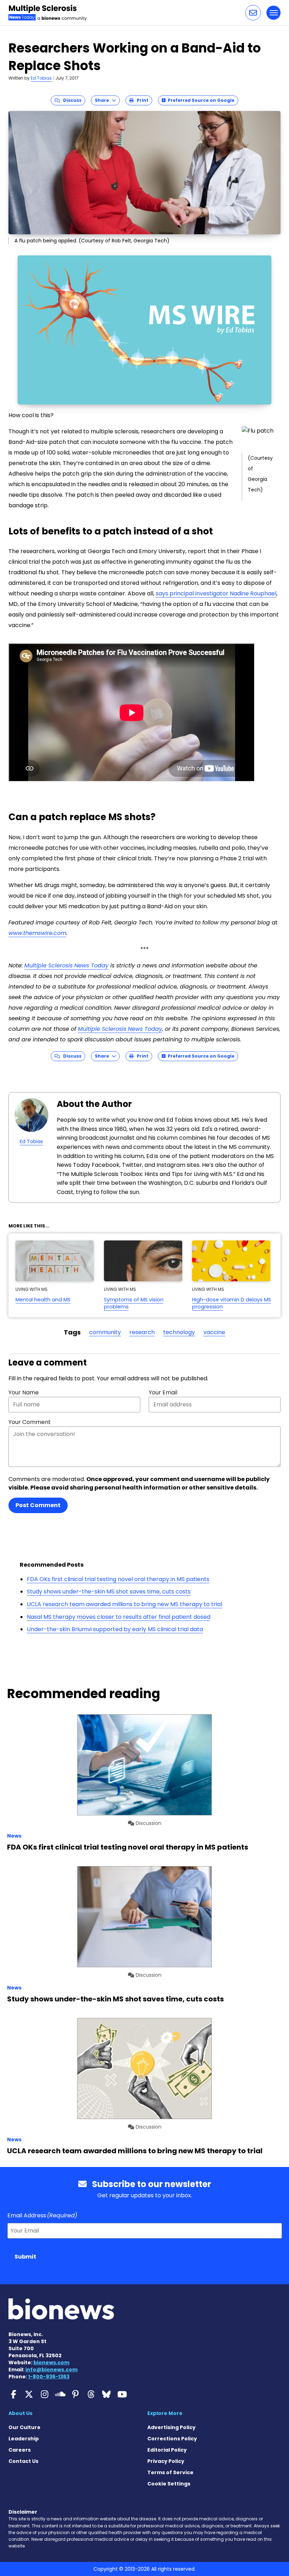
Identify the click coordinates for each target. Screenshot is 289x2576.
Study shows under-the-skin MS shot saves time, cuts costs (109, 1592)
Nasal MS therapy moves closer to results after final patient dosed (119, 1617)
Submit (25, 2257)
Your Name (24, 1392)
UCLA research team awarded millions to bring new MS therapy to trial (124, 1604)
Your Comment (30, 1422)
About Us (20, 2413)
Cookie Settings (169, 2484)
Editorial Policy (167, 2450)
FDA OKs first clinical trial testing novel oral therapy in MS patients (118, 1579)
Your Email (163, 1392)
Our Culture (24, 2427)
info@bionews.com (51, 2370)
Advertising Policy (171, 2427)
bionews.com (51, 2363)
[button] (253, 13)
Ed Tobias (41, 78)
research (142, 1332)
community (105, 1332)
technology (179, 1332)
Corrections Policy (172, 2439)
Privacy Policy (166, 2461)
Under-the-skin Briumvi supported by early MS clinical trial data (115, 1629)
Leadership (24, 2439)
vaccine (214, 1332)
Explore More (165, 2413)
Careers (20, 2450)
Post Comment (38, 1505)
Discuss (71, 100)
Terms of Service (170, 2472)
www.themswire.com (37, 933)
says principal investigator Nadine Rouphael (216, 593)
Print (141, 100)
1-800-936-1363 (49, 2377)
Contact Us (23, 2461)
